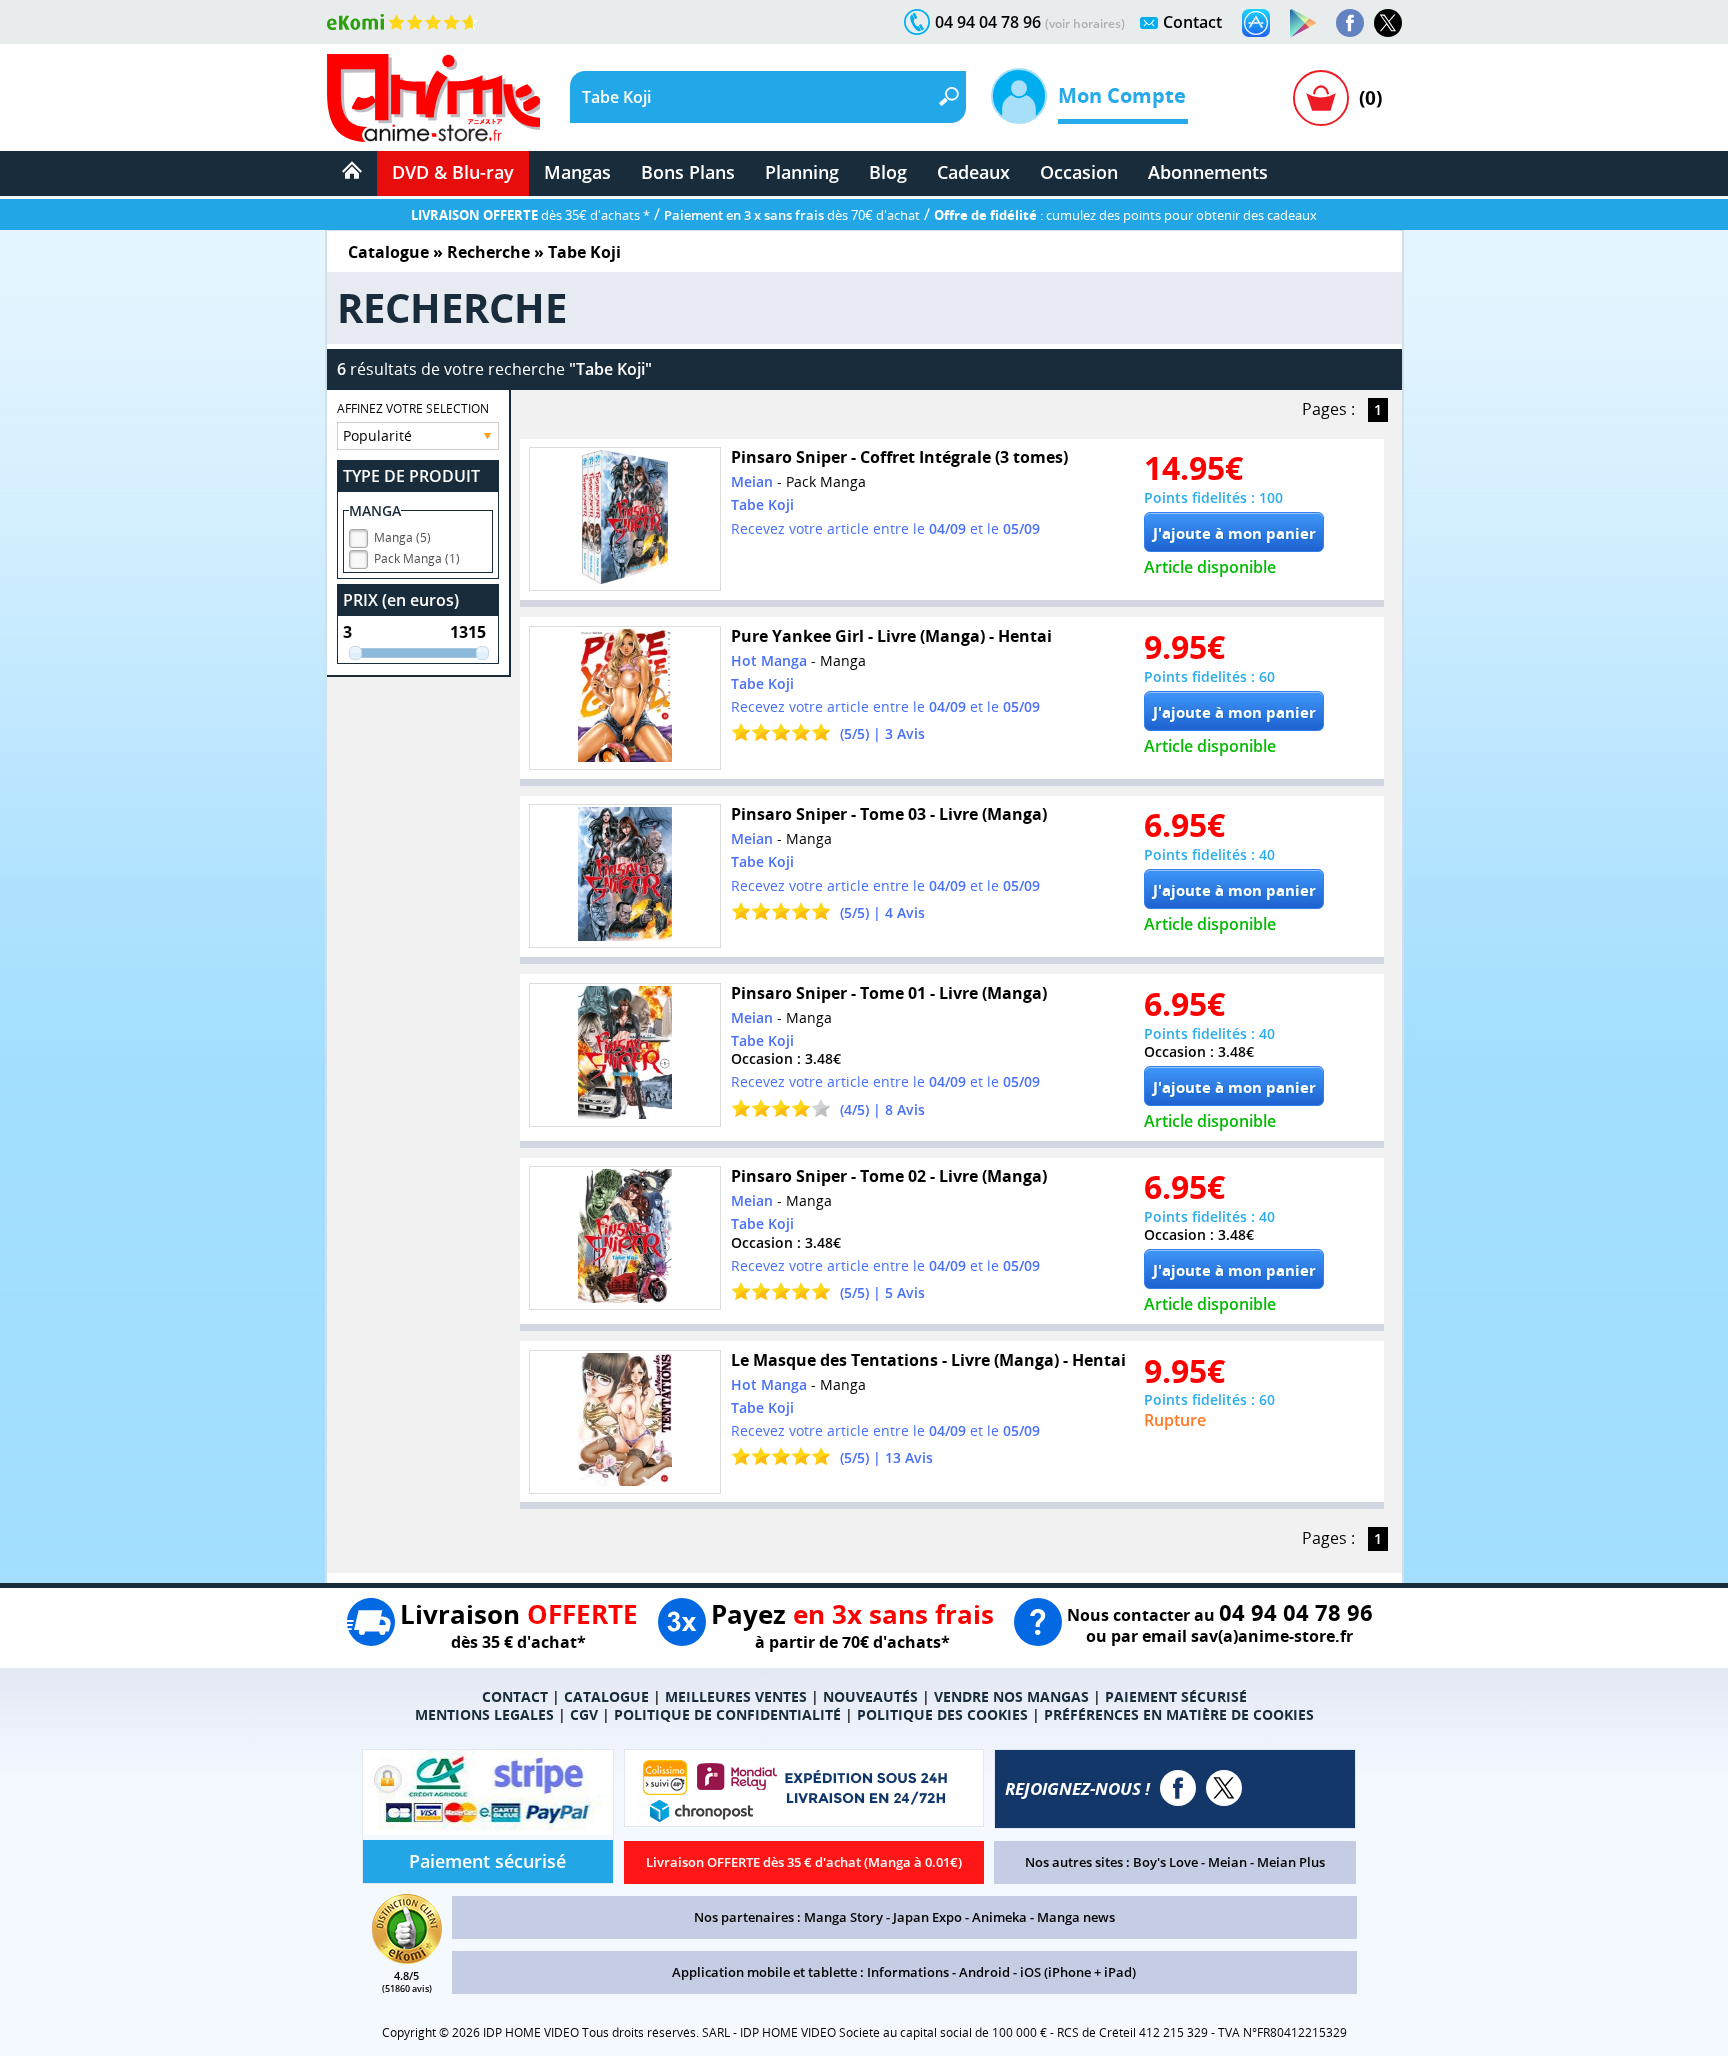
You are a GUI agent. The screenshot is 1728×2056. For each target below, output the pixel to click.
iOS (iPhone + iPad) (1078, 1972)
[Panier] (1321, 98)
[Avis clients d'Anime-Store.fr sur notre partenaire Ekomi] (402, 22)
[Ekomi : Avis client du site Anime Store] (407, 1958)
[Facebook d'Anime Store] (1178, 1788)
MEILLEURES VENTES (736, 1696)
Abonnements (1208, 172)
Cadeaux (973, 172)
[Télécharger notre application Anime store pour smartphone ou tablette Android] (1303, 23)
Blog (888, 172)
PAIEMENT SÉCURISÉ (1176, 1696)
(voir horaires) (1085, 23)
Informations (908, 1972)
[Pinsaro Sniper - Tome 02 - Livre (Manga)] (625, 1238)
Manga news (1076, 1917)
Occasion (1079, 172)
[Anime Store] (433, 98)
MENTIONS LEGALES (484, 1714)
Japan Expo (927, 1917)
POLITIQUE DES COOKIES (942, 1714)
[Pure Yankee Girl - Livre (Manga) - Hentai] (625, 698)
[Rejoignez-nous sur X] (1388, 23)
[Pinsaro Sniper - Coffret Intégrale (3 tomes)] (625, 519)
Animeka (999, 1917)
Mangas (577, 172)
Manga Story (843, 1917)
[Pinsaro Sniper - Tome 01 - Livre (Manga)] (625, 1055)
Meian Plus (1291, 1862)
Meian (1227, 1862)
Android (984, 1972)
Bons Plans (688, 172)
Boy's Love (1165, 1862)
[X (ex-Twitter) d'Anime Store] (1224, 1788)
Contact (1192, 22)
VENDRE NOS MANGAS (1011, 1696)
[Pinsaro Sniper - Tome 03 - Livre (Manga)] (625, 876)
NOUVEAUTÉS (870, 1696)
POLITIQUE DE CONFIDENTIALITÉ (727, 1714)
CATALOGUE (606, 1696)
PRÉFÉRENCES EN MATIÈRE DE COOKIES (1179, 1714)
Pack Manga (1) (417, 558)
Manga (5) (402, 537)
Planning (802, 172)
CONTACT (515, 1696)
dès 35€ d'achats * (530, 215)
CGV (584, 1714)
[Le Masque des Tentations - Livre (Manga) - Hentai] (625, 1422)
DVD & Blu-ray (453, 172)
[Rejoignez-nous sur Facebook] (1350, 23)
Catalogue (388, 252)
